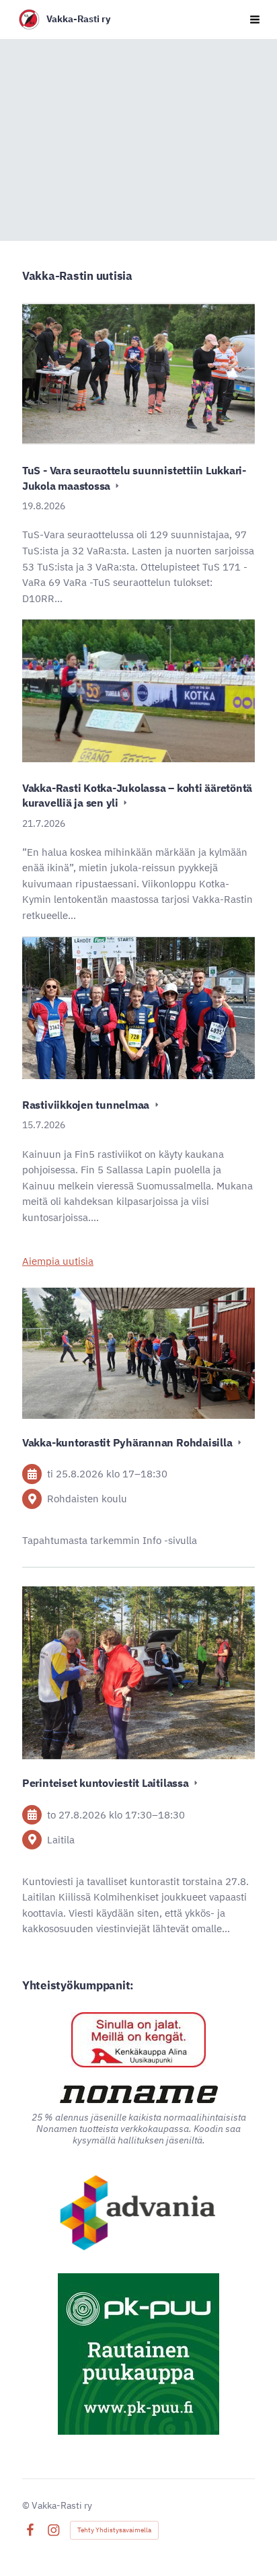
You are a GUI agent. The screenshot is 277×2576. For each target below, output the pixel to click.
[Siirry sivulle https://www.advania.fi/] (139, 2214)
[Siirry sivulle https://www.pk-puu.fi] (138, 2354)
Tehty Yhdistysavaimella (114, 2530)
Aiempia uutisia (58, 1261)
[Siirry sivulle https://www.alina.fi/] (138, 2040)
